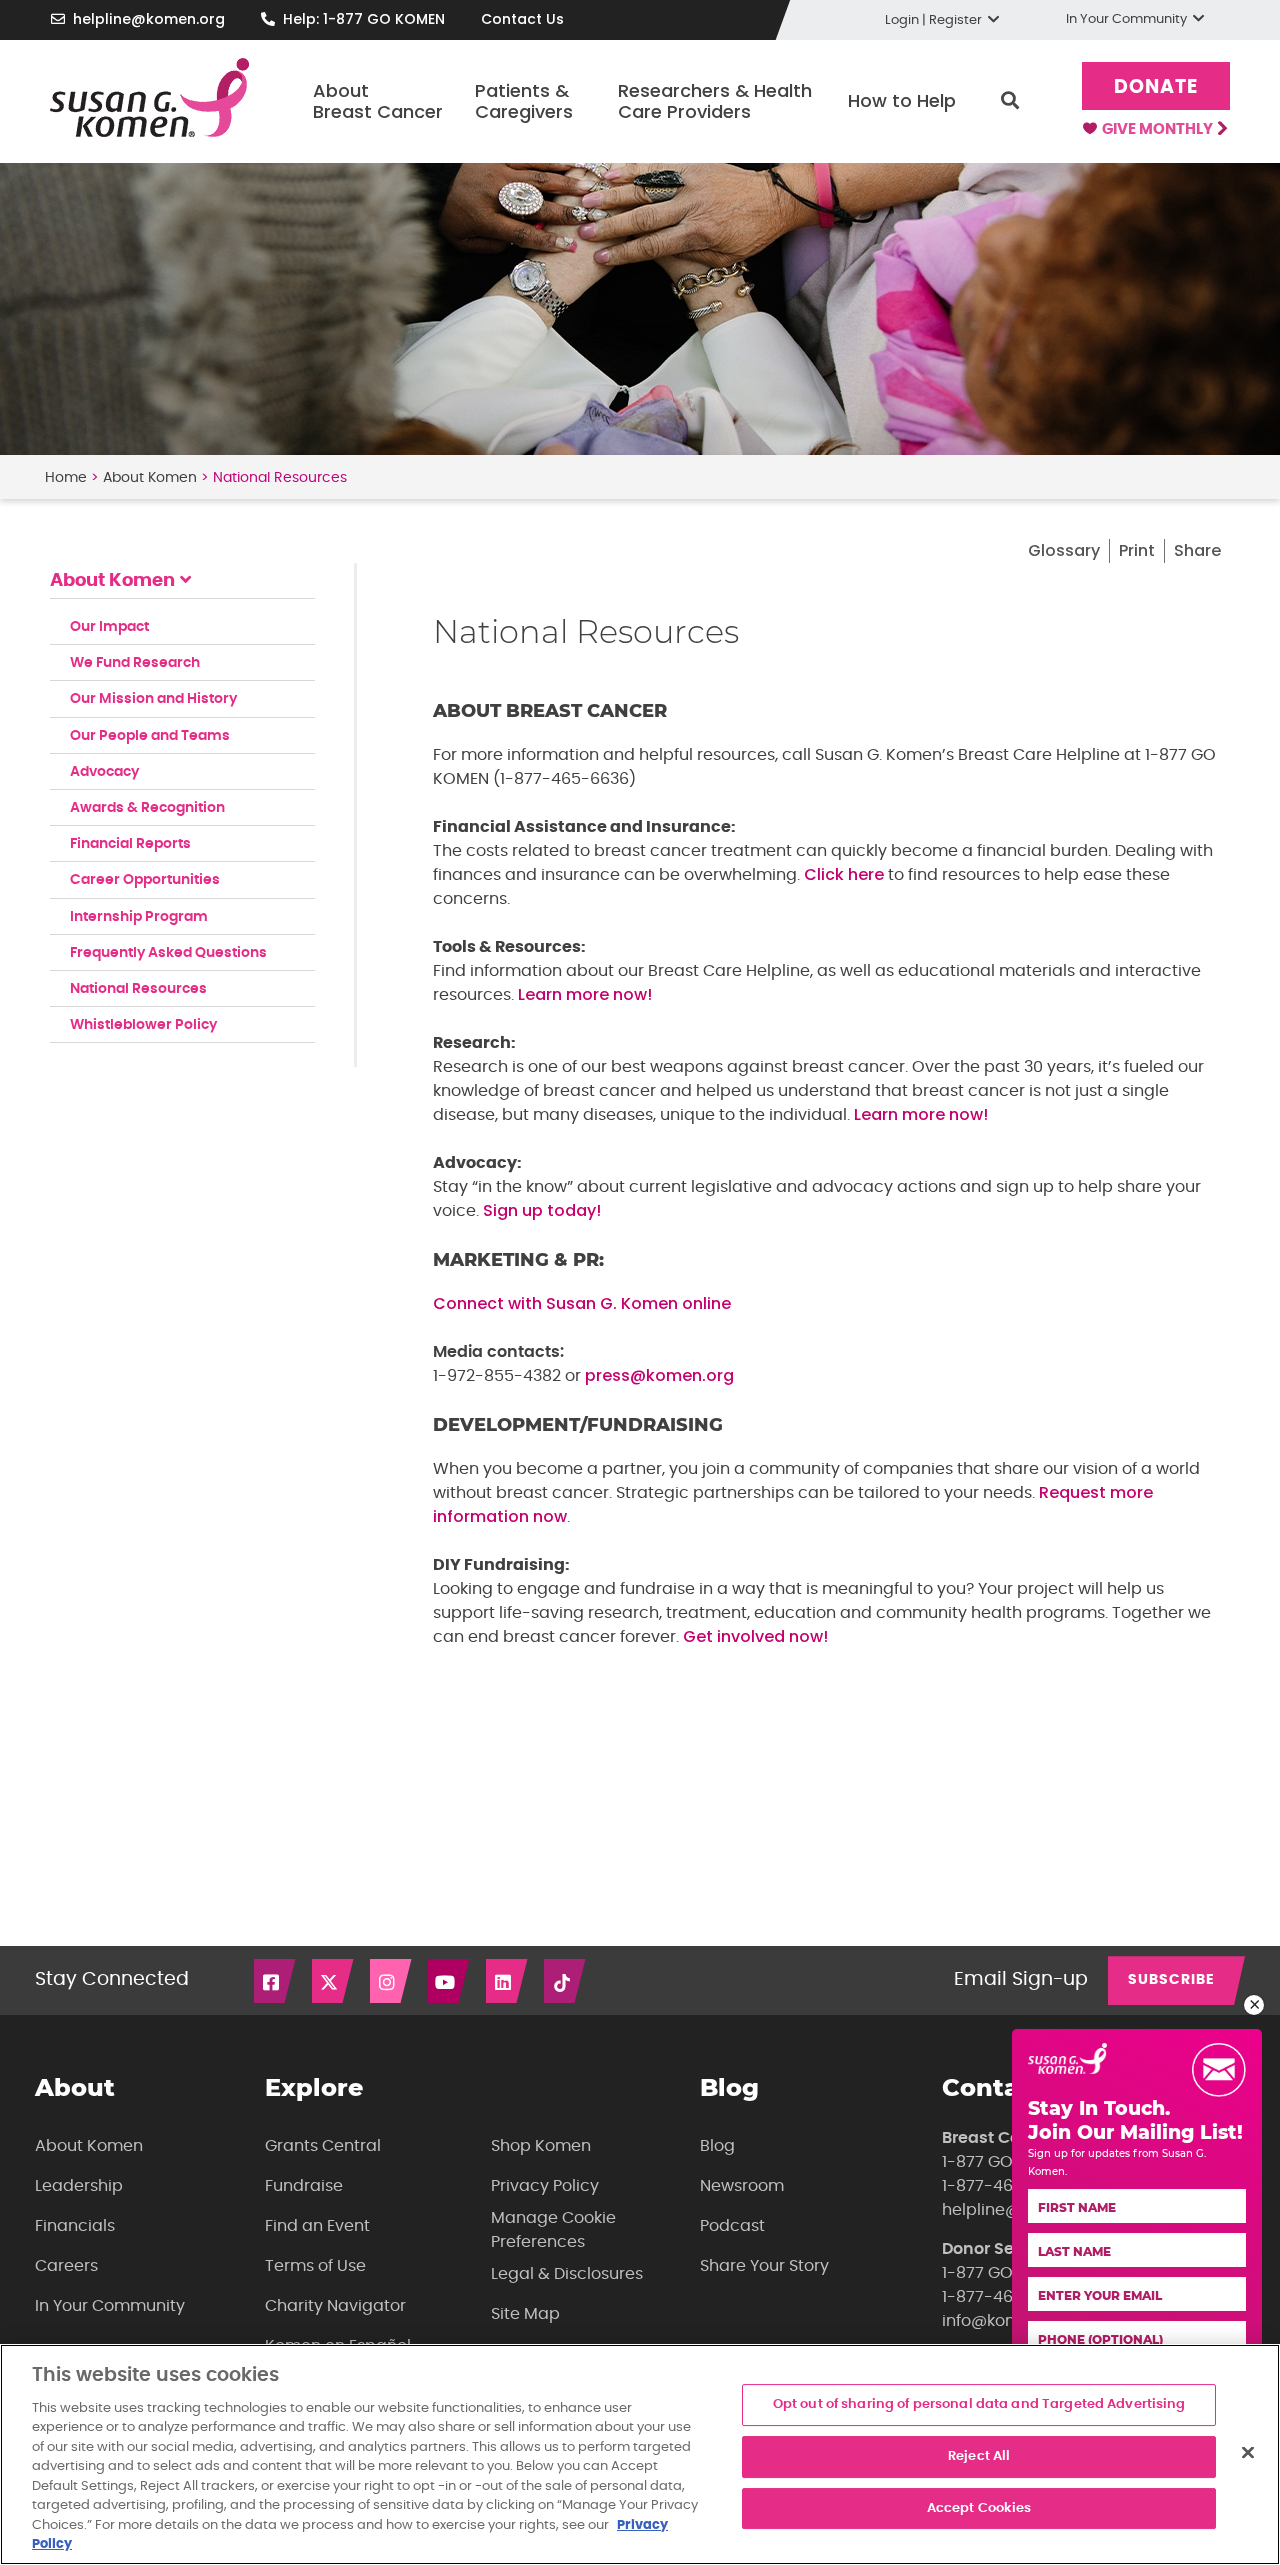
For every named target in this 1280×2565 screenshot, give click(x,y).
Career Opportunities (145, 880)
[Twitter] (334, 1981)
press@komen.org (659, 1375)
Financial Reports (130, 844)
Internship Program (139, 917)
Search (1010, 101)
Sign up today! (542, 1210)
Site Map (525, 2314)
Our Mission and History (153, 699)
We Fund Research (135, 663)
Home (66, 478)
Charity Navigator (335, 2306)
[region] (640, 2454)
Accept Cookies (979, 2508)
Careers (66, 2266)
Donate (1156, 87)
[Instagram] (392, 1981)
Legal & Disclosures (567, 2274)
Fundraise (304, 2186)
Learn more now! (585, 994)
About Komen (150, 478)
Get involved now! (755, 1636)
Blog (717, 2146)
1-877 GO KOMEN (1007, 2162)
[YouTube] (450, 1981)
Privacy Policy (545, 2186)
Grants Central (323, 2146)
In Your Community (110, 2306)
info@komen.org (1006, 2321)
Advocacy (104, 772)
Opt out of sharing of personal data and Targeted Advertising (979, 2405)
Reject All (979, 2456)
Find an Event (317, 2226)
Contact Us (522, 19)
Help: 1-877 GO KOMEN (364, 19)
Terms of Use (315, 2266)
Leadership (79, 2186)
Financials (75, 2226)
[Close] (1248, 2453)
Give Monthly (1159, 129)
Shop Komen (541, 2146)
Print (1137, 550)
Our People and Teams (150, 736)
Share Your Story (764, 2266)
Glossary (1064, 550)
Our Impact (109, 627)
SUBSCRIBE (1171, 1980)
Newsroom (742, 2186)
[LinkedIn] (508, 1981)
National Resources (138, 989)
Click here (844, 874)
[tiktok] (566, 1981)
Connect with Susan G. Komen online (582, 1303)
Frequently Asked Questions (168, 953)
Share (1197, 550)
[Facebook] (276, 1981)
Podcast (732, 2226)
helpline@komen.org (149, 19)
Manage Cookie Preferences (553, 2230)
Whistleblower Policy (143, 1025)
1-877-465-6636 (1006, 2186)
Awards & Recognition (147, 808)
